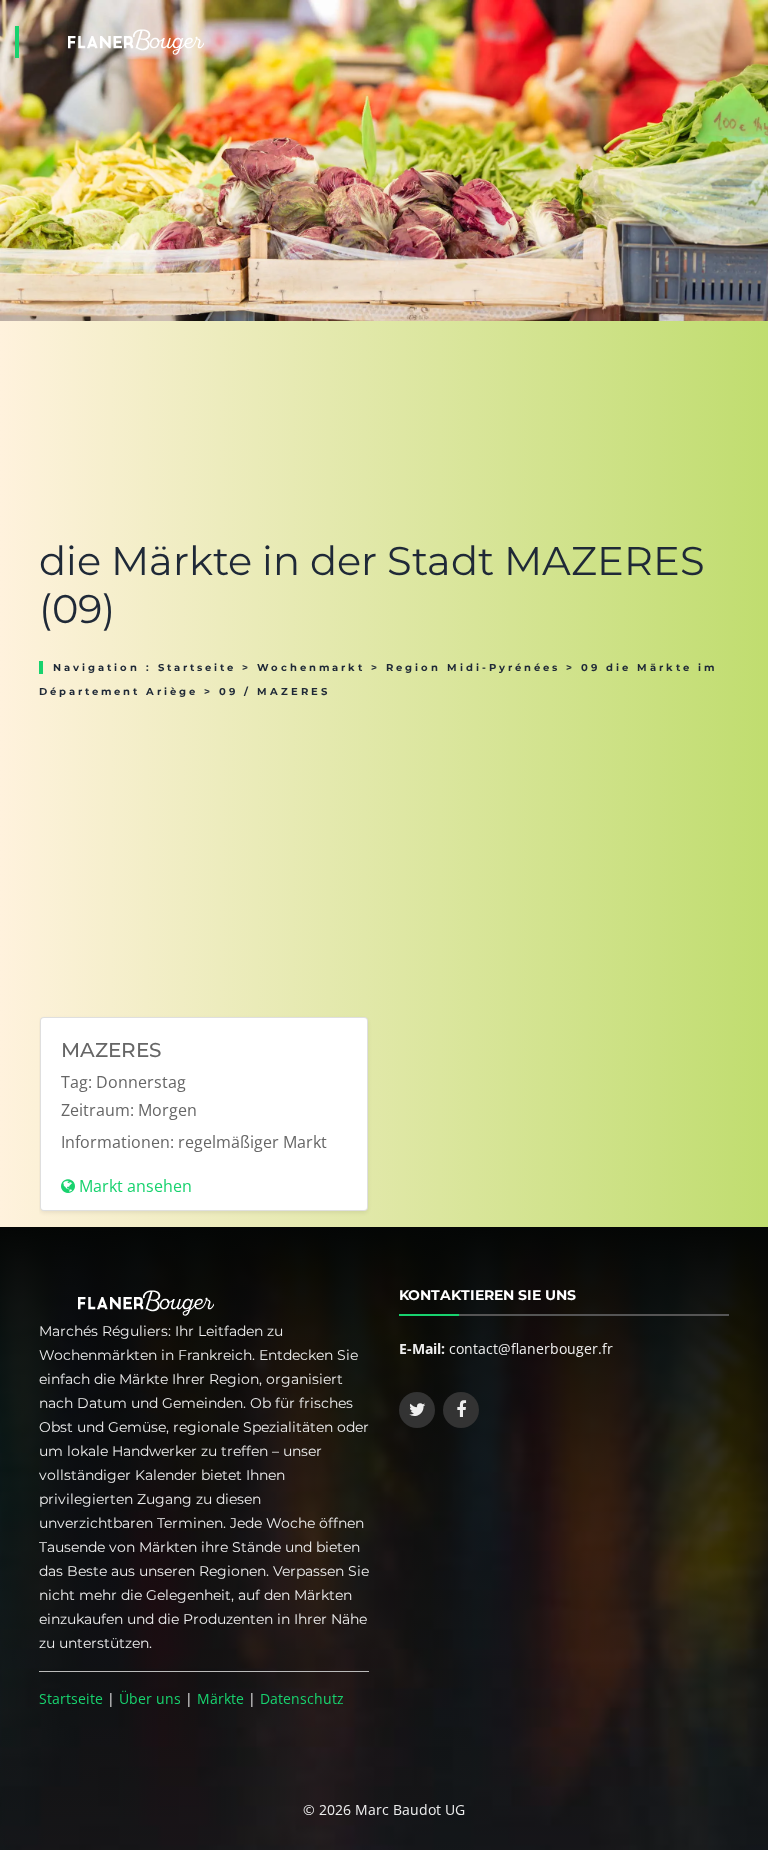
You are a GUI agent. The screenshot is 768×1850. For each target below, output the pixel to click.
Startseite (197, 667)
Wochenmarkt (311, 667)
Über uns (150, 1698)
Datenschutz (302, 1698)
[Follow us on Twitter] (417, 1410)
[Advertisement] (384, 851)
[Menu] (747, 16)
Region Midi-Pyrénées (473, 667)
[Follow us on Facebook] (461, 1410)
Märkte (220, 1698)
